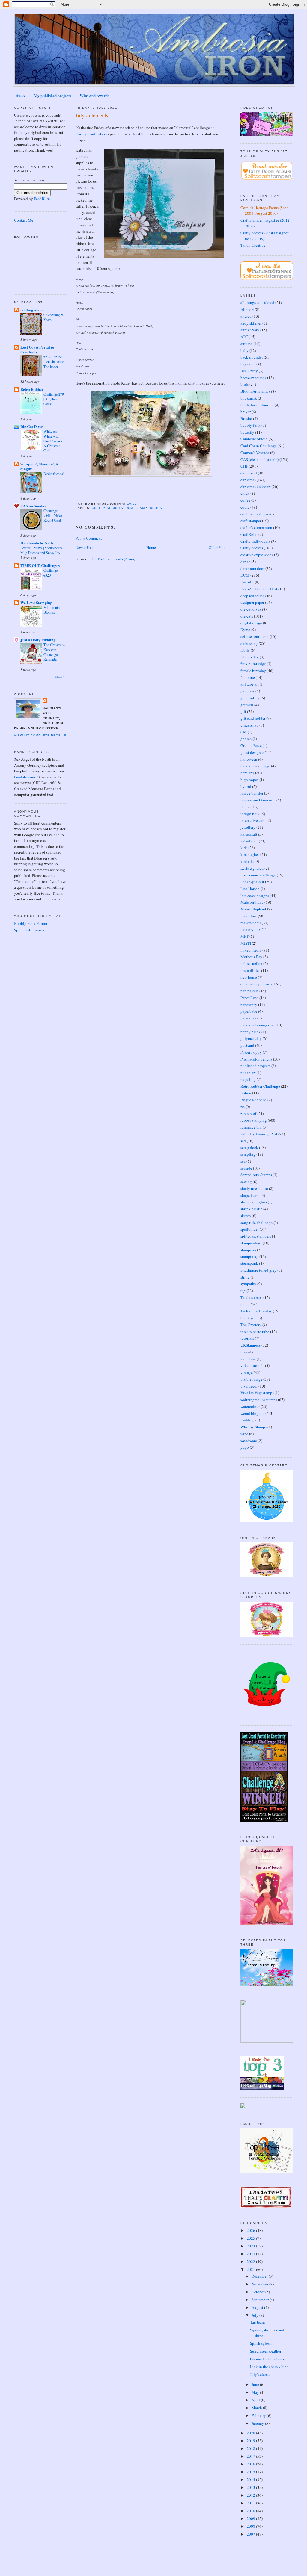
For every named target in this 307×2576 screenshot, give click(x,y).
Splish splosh (261, 2343)
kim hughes (250, 854)
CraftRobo (249, 534)
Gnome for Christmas (267, 2359)
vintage (247, 1372)
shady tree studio (254, 1188)
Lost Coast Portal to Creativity (37, 349)
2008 (251, 2526)
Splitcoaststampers (29, 930)
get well (247, 705)
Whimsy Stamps (253, 1427)
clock (245, 493)
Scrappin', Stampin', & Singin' (40, 466)
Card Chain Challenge (259, 446)
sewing (246, 1182)
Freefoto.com (25, 777)
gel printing (250, 698)
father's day (250, 657)
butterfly (247, 432)
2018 (251, 2448)
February (259, 2415)
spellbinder (250, 1229)
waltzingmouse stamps (259, 1400)
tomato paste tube (255, 1332)
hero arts (247, 773)
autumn (247, 344)
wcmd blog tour (253, 1413)
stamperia (248, 1250)
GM (244, 732)
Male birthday (252, 902)
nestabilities (250, 970)
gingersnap (249, 725)
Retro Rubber (32, 389)
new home (249, 977)
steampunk (249, 1263)
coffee (245, 500)
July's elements (92, 115)
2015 (251, 2472)
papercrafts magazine (258, 1025)
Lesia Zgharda (252, 868)
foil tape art (250, 684)
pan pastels (249, 991)
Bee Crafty (249, 371)
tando (245, 1304)
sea (243, 1161)
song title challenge (256, 1223)
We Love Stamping (36, 602)
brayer (246, 412)
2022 (251, 2262)
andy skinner (251, 323)
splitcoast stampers (256, 1236)
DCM (129, 508)
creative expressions (257, 555)
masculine (249, 916)
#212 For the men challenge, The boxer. (54, 361)
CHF (244, 466)
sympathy (248, 1284)
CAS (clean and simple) (259, 459)
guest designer (252, 752)
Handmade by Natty (37, 543)
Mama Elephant (253, 909)
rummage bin (251, 1127)
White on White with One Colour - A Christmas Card (53, 441)
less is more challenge (258, 875)
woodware (249, 1441)
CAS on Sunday (33, 506)
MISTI (246, 943)
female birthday (253, 671)
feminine (248, 677)
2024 (251, 2246)
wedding (247, 1420)
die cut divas (251, 609)
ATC (244, 337)
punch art (248, 1073)
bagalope (248, 364)
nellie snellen (251, 963)
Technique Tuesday (256, 1311)
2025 (251, 2238)
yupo (245, 1447)
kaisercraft (249, 834)
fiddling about (32, 310)
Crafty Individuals (255, 541)
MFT (244, 936)
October (258, 2292)
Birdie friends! (54, 474)
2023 (251, 2254)
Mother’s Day (251, 957)
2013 (251, 2487)
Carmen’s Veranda (255, 453)
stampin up (249, 1256)
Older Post (217, 547)
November (260, 2284)
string (245, 1277)
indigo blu (249, 814)
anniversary (250, 330)
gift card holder (253, 718)
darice (245, 562)
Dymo (245, 630)
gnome (246, 739)
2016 (251, 2464)
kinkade (247, 861)
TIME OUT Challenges (40, 565)
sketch (246, 1216)
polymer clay (251, 1038)
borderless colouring (257, 405)
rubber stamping (254, 1120)
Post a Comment (89, 538)
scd (243, 1141)
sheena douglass (254, 1202)
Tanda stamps (251, 1297)
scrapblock (249, 1147)
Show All (61, 677)
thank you (249, 1318)
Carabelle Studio (254, 439)
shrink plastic (251, 1209)
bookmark (249, 398)
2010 (251, 2511)
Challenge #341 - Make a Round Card (54, 515)
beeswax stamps (253, 378)
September (261, 2300)
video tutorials (252, 1365)
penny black (250, 1032)
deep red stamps (253, 596)
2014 (251, 2480)
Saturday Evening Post (259, 1134)
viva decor (249, 1386)
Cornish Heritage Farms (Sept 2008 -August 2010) (264, 211)
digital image (251, 623)
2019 (251, 2441)
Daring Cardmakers (91, 134)
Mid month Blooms (52, 610)
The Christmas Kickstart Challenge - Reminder (54, 652)
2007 (251, 2534)
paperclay (248, 1018)
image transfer (252, 793)
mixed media (251, 950)
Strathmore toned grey (258, 1270)
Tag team (257, 2322)
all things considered (257, 302)
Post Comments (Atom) (116, 559)
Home (20, 95)
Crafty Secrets (107, 508)
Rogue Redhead (253, 1100)
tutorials (247, 1338)
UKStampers (250, 1345)
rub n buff (248, 1114)
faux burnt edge (253, 664)
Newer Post (85, 547)
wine (244, 1434)
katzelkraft (249, 841)
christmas (248, 480)
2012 (251, 2495)
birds (244, 384)
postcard (247, 1045)
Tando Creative (253, 245)
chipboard (249, 473)
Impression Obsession (258, 800)
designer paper (252, 602)
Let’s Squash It (252, 882)
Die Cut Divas (32, 426)
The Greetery (251, 1325)
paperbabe (249, 1011)
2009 (251, 2518)
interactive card (253, 820)
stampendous (149, 508)
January (258, 2423)
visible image (251, 1379)
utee (244, 1352)
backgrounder (252, 357)
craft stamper (251, 521)
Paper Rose (249, 998)
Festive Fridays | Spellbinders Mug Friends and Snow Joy (41, 550)
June (256, 2384)
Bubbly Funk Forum (31, 923)
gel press (247, 691)
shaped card (250, 1195)
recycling (248, 1079)
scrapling (248, 1154)
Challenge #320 (51, 573)
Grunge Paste (251, 745)
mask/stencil (251, 923)
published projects (255, 1066)
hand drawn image (255, 766)
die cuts (247, 616)
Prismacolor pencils (256, 1059)
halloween (249, 759)
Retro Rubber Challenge (260, 1086)
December (260, 2276)
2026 (251, 2230)
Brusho (246, 418)
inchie (246, 807)
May (256, 2392)
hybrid (246, 786)
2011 (251, 2503)
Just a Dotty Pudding (38, 640)
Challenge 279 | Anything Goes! (54, 399)
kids (244, 848)
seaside (246, 1168)
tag (243, 1291)
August (258, 2307)
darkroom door (252, 568)
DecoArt (247, 582)
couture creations (254, 514)
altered (246, 316)
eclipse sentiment (255, 636)
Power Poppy (251, 1052)
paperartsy (249, 1005)
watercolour (250, 1406)
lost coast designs (255, 896)
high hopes (249, 780)
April (256, 2400)
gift (243, 711)
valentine (248, 1359)
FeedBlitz (42, 199)
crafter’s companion (256, 527)
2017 (251, 2456)
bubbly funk (250, 425)
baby (244, 350)
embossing (249, 643)
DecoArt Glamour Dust (259, 589)
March (257, 2408)
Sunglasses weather (266, 2351)
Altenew (247, 309)
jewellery (248, 827)
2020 (251, 2433)
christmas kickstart (256, 487)
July (255, 2315)
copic (245, 507)
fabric (245, 650)
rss (243, 1107)
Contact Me (24, 220)
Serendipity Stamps (256, 1175)
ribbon (246, 1093)
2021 (251, 2269)
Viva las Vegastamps (257, 1393)
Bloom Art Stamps (255, 391)
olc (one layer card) (256, 984)
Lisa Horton (250, 889)
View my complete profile (40, 735)
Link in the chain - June (269, 2367)
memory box (251, 929)
